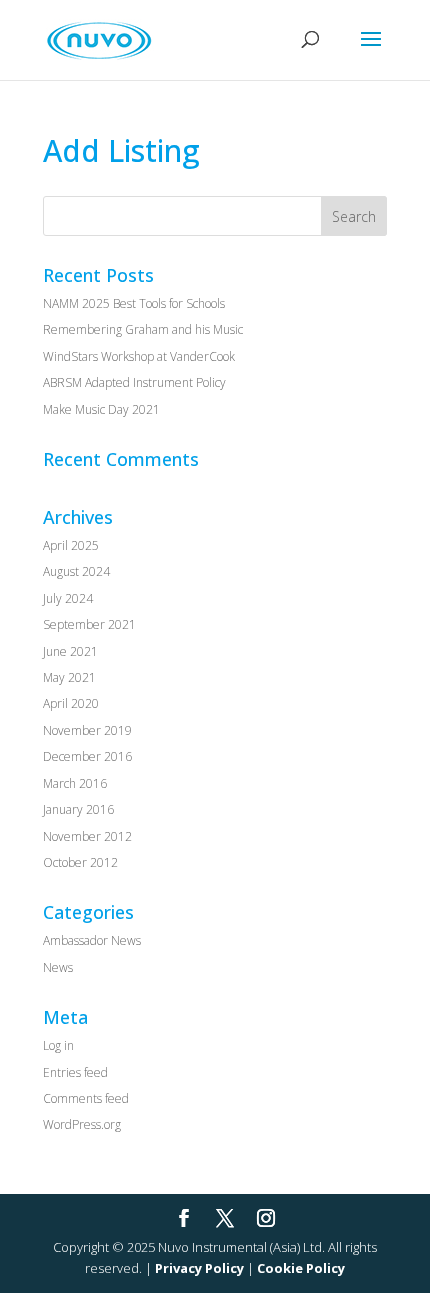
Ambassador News (92, 940)
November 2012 (87, 836)
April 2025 (71, 545)
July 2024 (68, 598)
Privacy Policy (199, 1268)
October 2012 (80, 862)
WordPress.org (82, 1124)
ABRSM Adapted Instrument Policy (134, 382)
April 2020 (71, 703)
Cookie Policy (301, 1268)
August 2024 (76, 571)
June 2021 (70, 651)
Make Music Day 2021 (101, 409)
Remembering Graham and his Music (143, 329)
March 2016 (75, 783)
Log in (58, 1045)
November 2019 (87, 730)
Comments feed (86, 1098)
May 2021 (69, 677)
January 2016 (78, 809)
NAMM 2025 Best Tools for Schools (134, 303)
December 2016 (87, 756)
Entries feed (75, 1072)
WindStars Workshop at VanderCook (139, 356)
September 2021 (89, 624)
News (58, 967)
